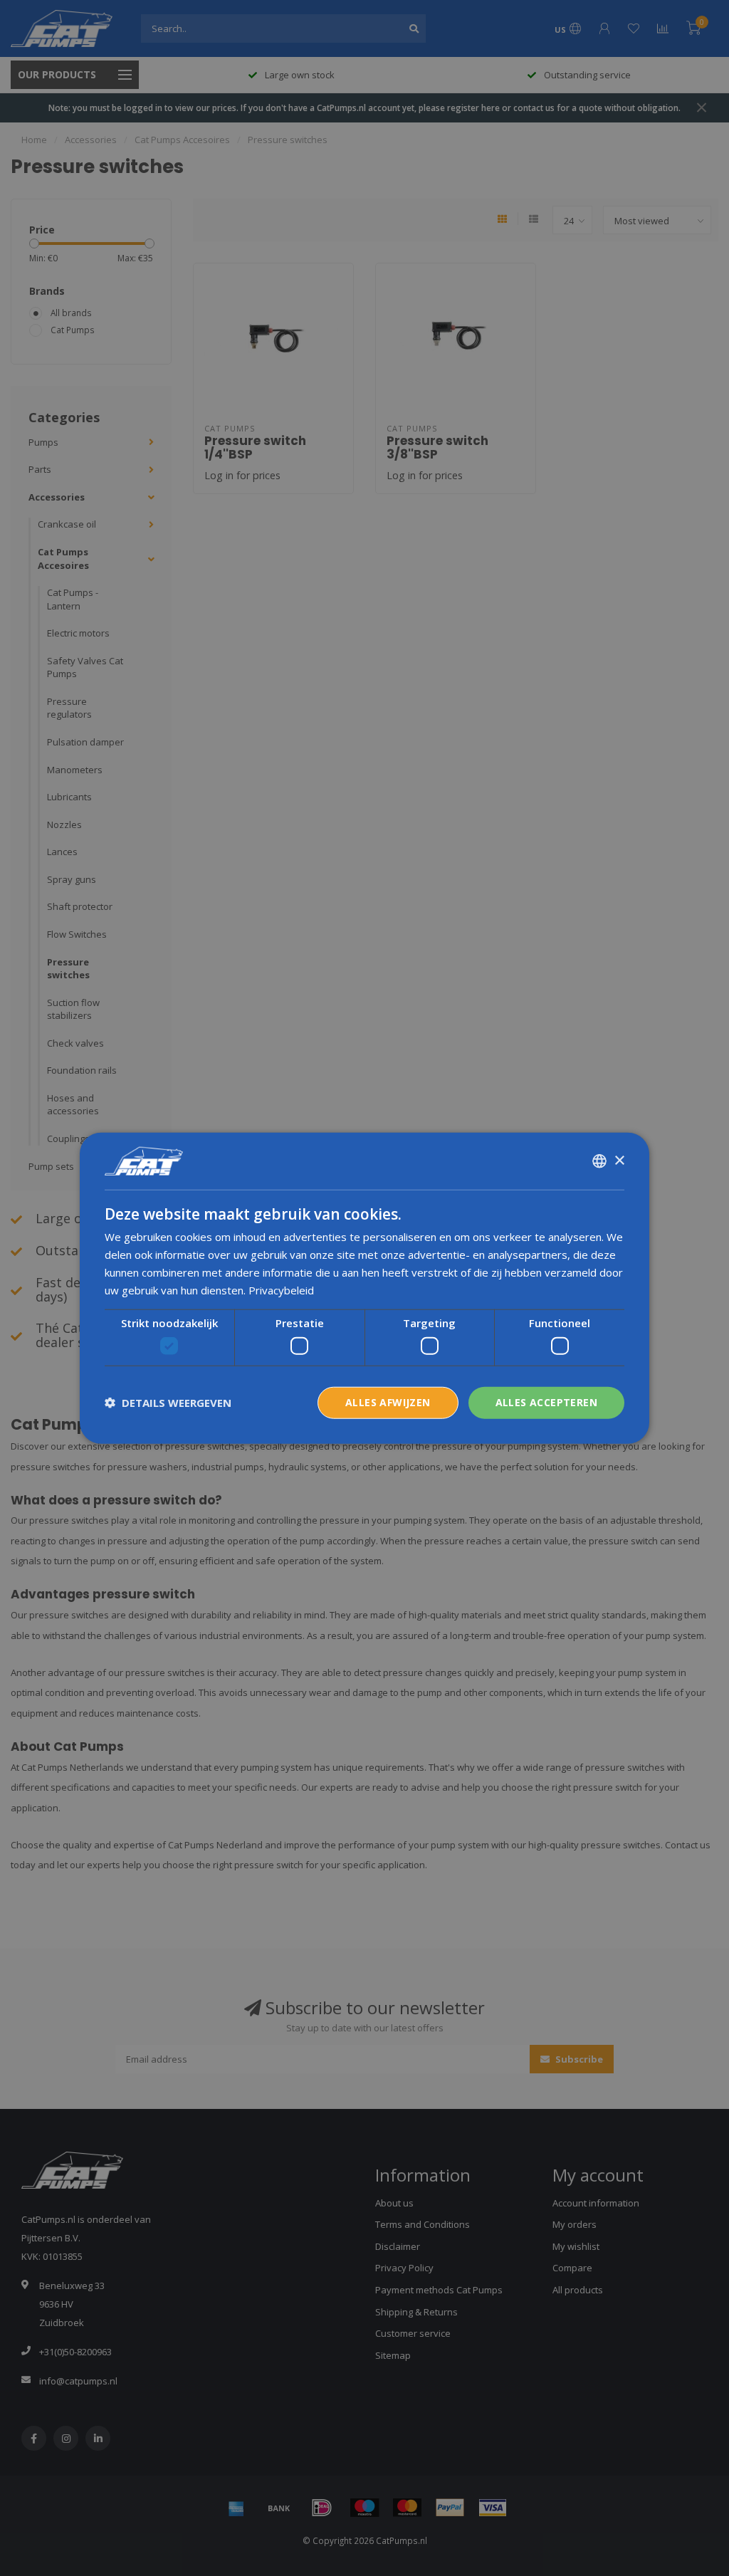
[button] (168, 1403)
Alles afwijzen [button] (388, 1402)
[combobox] (599, 1161)
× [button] (619, 1160)
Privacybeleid (281, 1289)
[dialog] (364, 1288)
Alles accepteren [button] (546, 1402)
